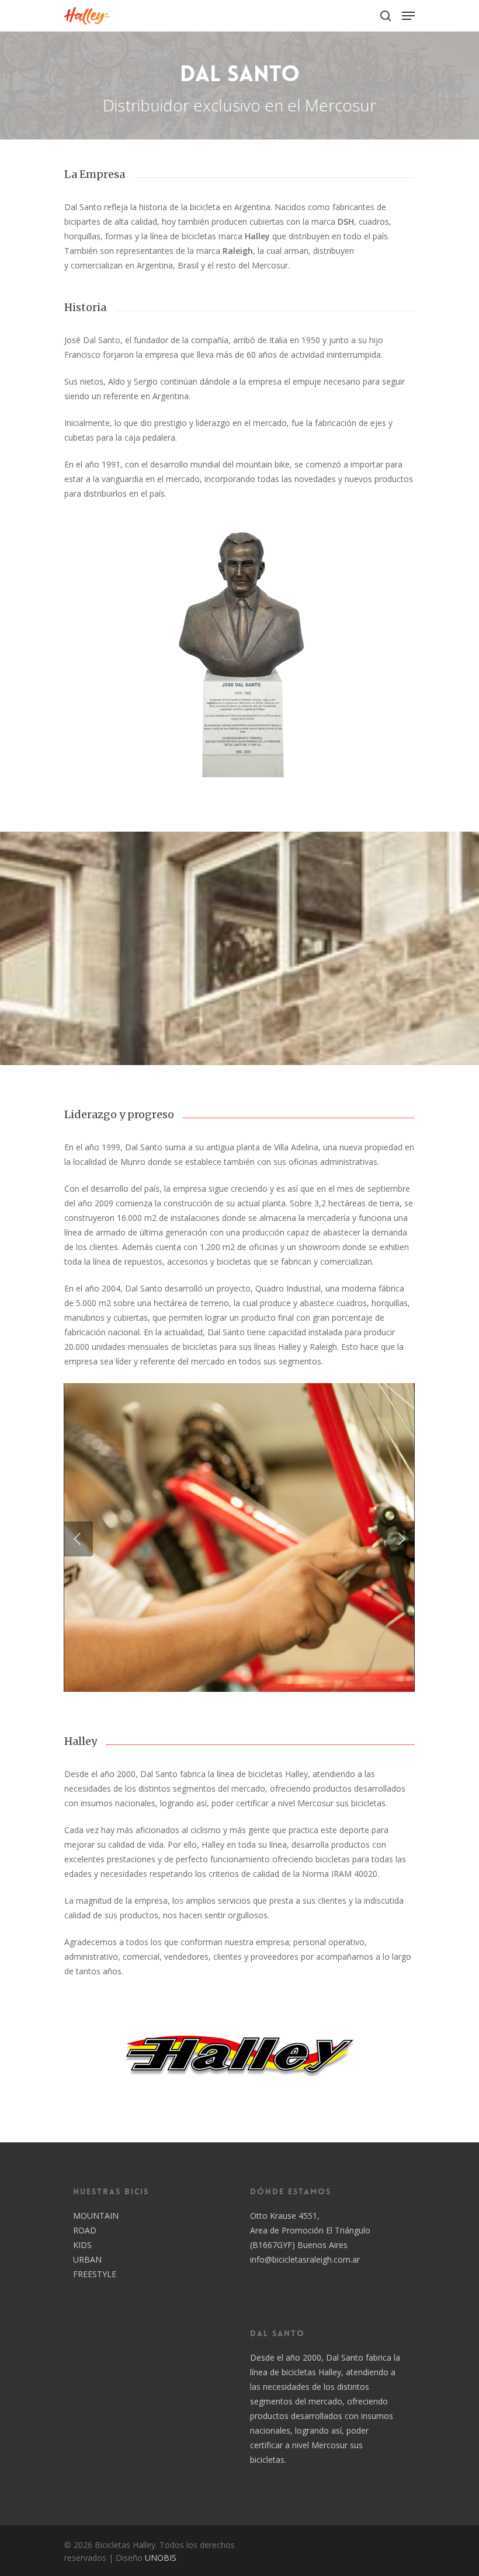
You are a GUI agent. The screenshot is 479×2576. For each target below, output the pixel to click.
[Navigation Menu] (408, 16)
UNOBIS (161, 2558)
